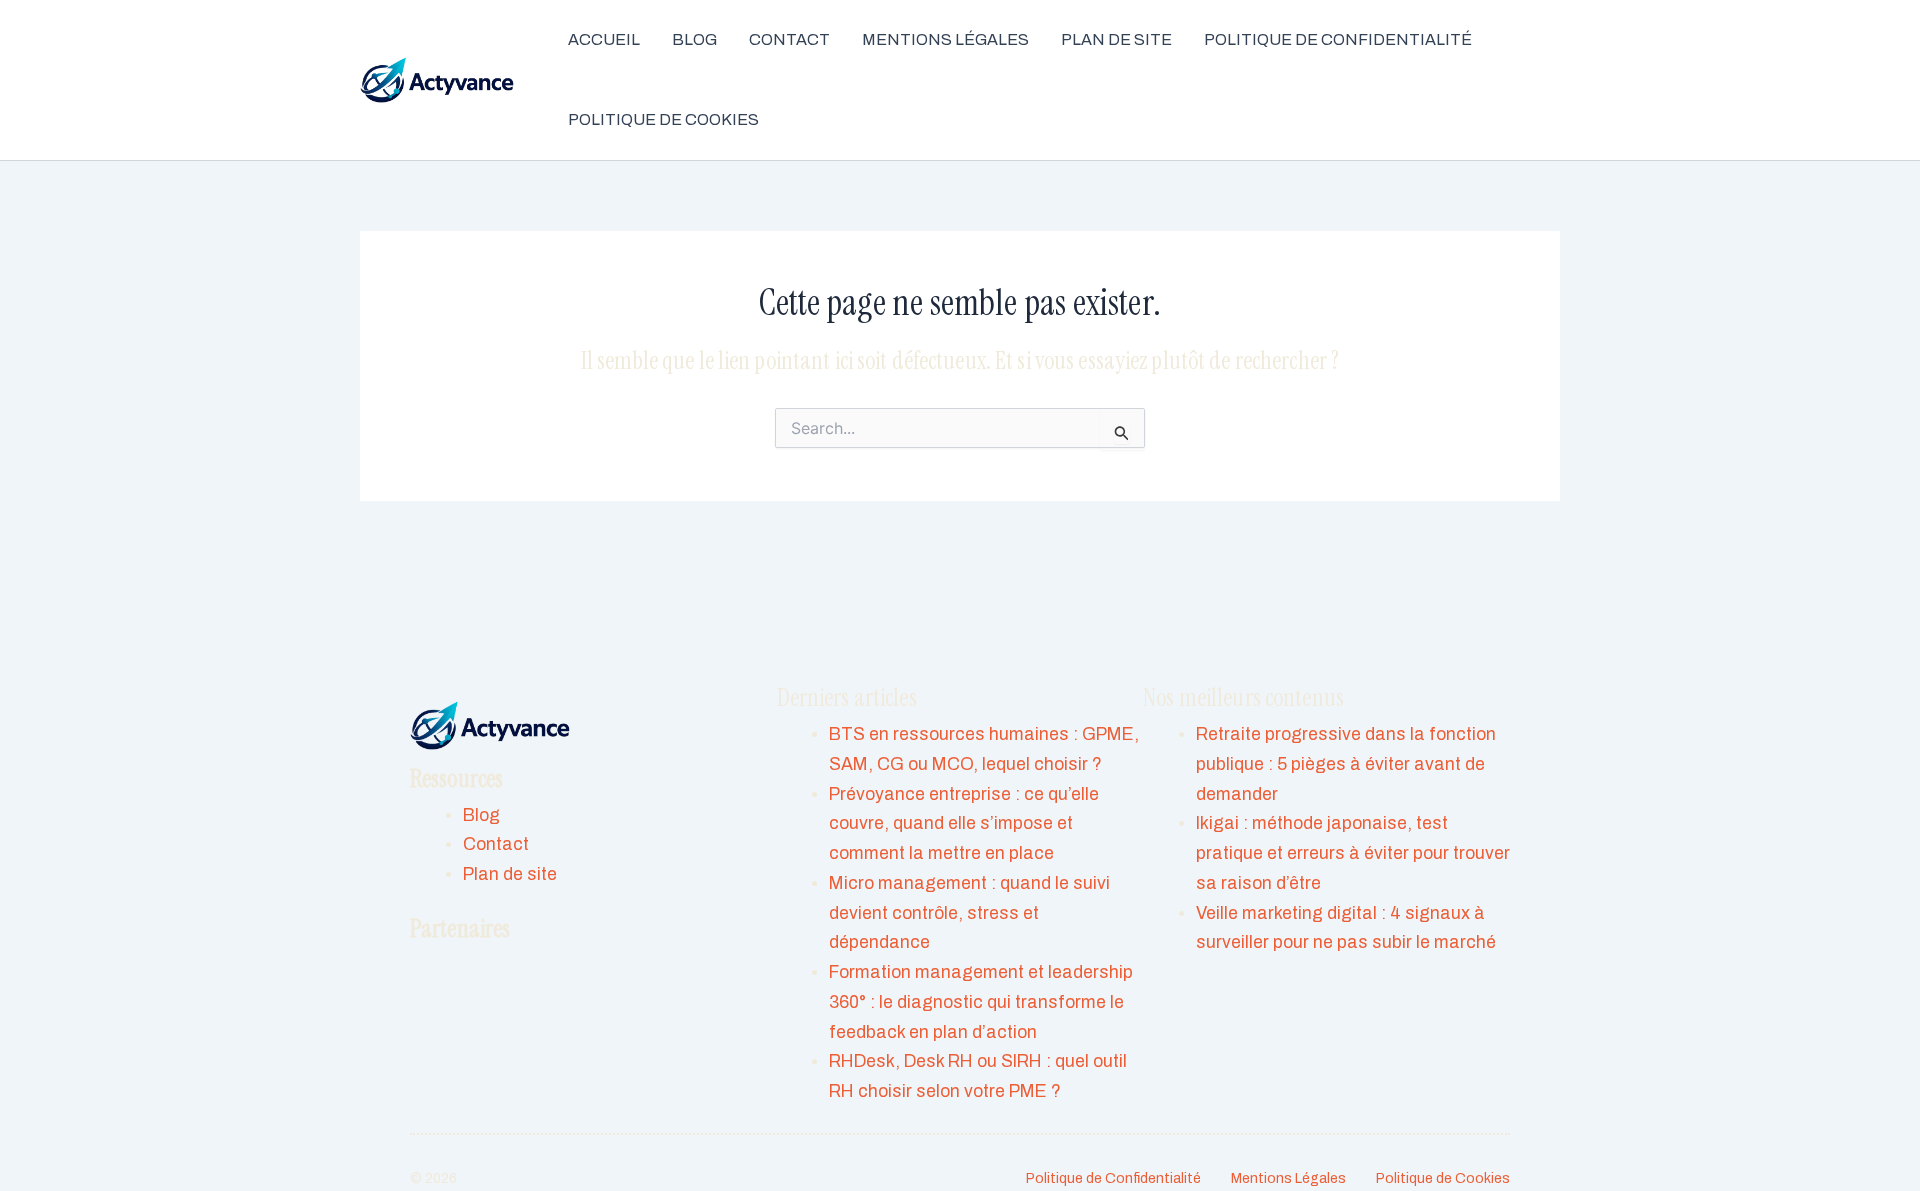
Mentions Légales (945, 39)
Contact (789, 39)
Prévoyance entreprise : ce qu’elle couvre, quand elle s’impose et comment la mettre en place (964, 824)
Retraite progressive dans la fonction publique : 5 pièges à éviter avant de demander (1346, 764)
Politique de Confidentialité (1338, 39)
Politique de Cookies (663, 119)
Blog (694, 39)
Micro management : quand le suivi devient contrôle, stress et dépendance (969, 913)
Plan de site (1116, 39)
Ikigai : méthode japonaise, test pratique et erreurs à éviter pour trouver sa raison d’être (1353, 853)
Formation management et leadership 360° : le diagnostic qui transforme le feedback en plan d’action (981, 1002)
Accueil (604, 39)
